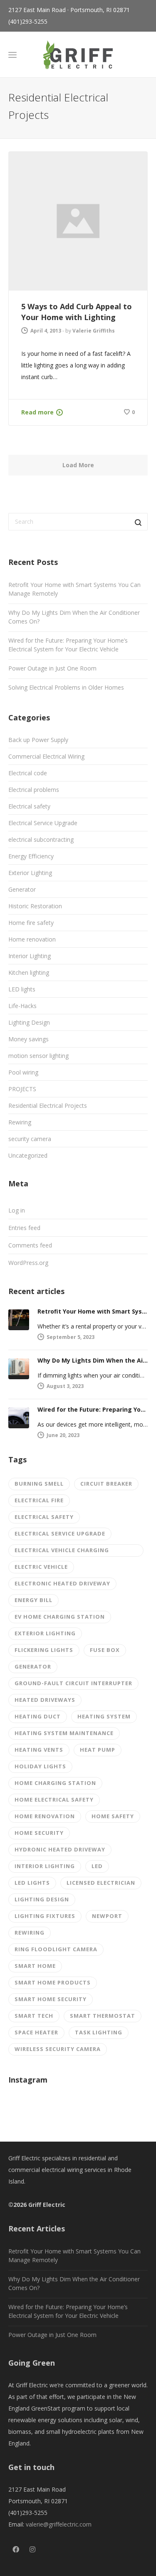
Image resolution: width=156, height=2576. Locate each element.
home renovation (45, 1816)
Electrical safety (29, 806)
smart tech (34, 2016)
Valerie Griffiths (94, 331)
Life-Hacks (22, 1006)
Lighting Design (29, 1022)
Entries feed (24, 1228)
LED (97, 1866)
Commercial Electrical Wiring (46, 756)
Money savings (28, 1039)
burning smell (39, 1484)
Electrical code (28, 773)
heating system (104, 1716)
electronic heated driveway (62, 1583)
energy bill (33, 1600)
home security (39, 1833)
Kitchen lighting (29, 972)
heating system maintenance (64, 1733)
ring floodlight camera (56, 1949)
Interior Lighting (30, 956)
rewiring (30, 1933)
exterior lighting (45, 1633)
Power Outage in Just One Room (52, 668)
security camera (30, 1139)
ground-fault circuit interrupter (73, 1683)
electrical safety (44, 1517)
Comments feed (30, 1245)
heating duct (38, 1716)
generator (33, 1666)
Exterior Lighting (30, 873)
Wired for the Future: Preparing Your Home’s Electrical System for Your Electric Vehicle (68, 645)
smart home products (53, 1982)
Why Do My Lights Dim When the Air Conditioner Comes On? (74, 617)
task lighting (99, 2032)
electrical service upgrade (60, 1533)
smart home (35, 1966)
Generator (22, 889)
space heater (36, 2032)
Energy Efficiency (31, 856)
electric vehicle (41, 1567)
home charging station (55, 1783)
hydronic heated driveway (60, 1849)
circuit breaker (106, 1484)
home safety (113, 1816)
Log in (17, 1210)
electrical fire (39, 1500)
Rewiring (20, 1122)
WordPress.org (28, 1263)
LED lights (22, 989)
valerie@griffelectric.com (59, 2524)
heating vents (39, 1750)
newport (107, 1916)
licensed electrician (101, 1883)
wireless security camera (58, 2049)
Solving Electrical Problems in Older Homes (66, 687)
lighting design (42, 1899)
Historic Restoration (35, 906)
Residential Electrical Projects (48, 1106)
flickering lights (44, 1650)
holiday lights (40, 1766)
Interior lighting (45, 1866)
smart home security (51, 1999)
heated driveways (45, 1700)
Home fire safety (31, 923)
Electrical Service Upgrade (43, 823)
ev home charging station (60, 1617)
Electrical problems (34, 790)
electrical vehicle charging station (62, 1552)
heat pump (98, 1750)
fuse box (105, 1650)
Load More (78, 465)
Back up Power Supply (38, 740)
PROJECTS (22, 1089)
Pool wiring (23, 1072)
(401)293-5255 (28, 21)
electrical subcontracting (41, 839)
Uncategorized (28, 1155)
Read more (37, 412)
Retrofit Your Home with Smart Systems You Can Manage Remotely (74, 589)
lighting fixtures (45, 1916)
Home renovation (32, 939)
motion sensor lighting (38, 1056)
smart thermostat (103, 2016)
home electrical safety (54, 1800)
